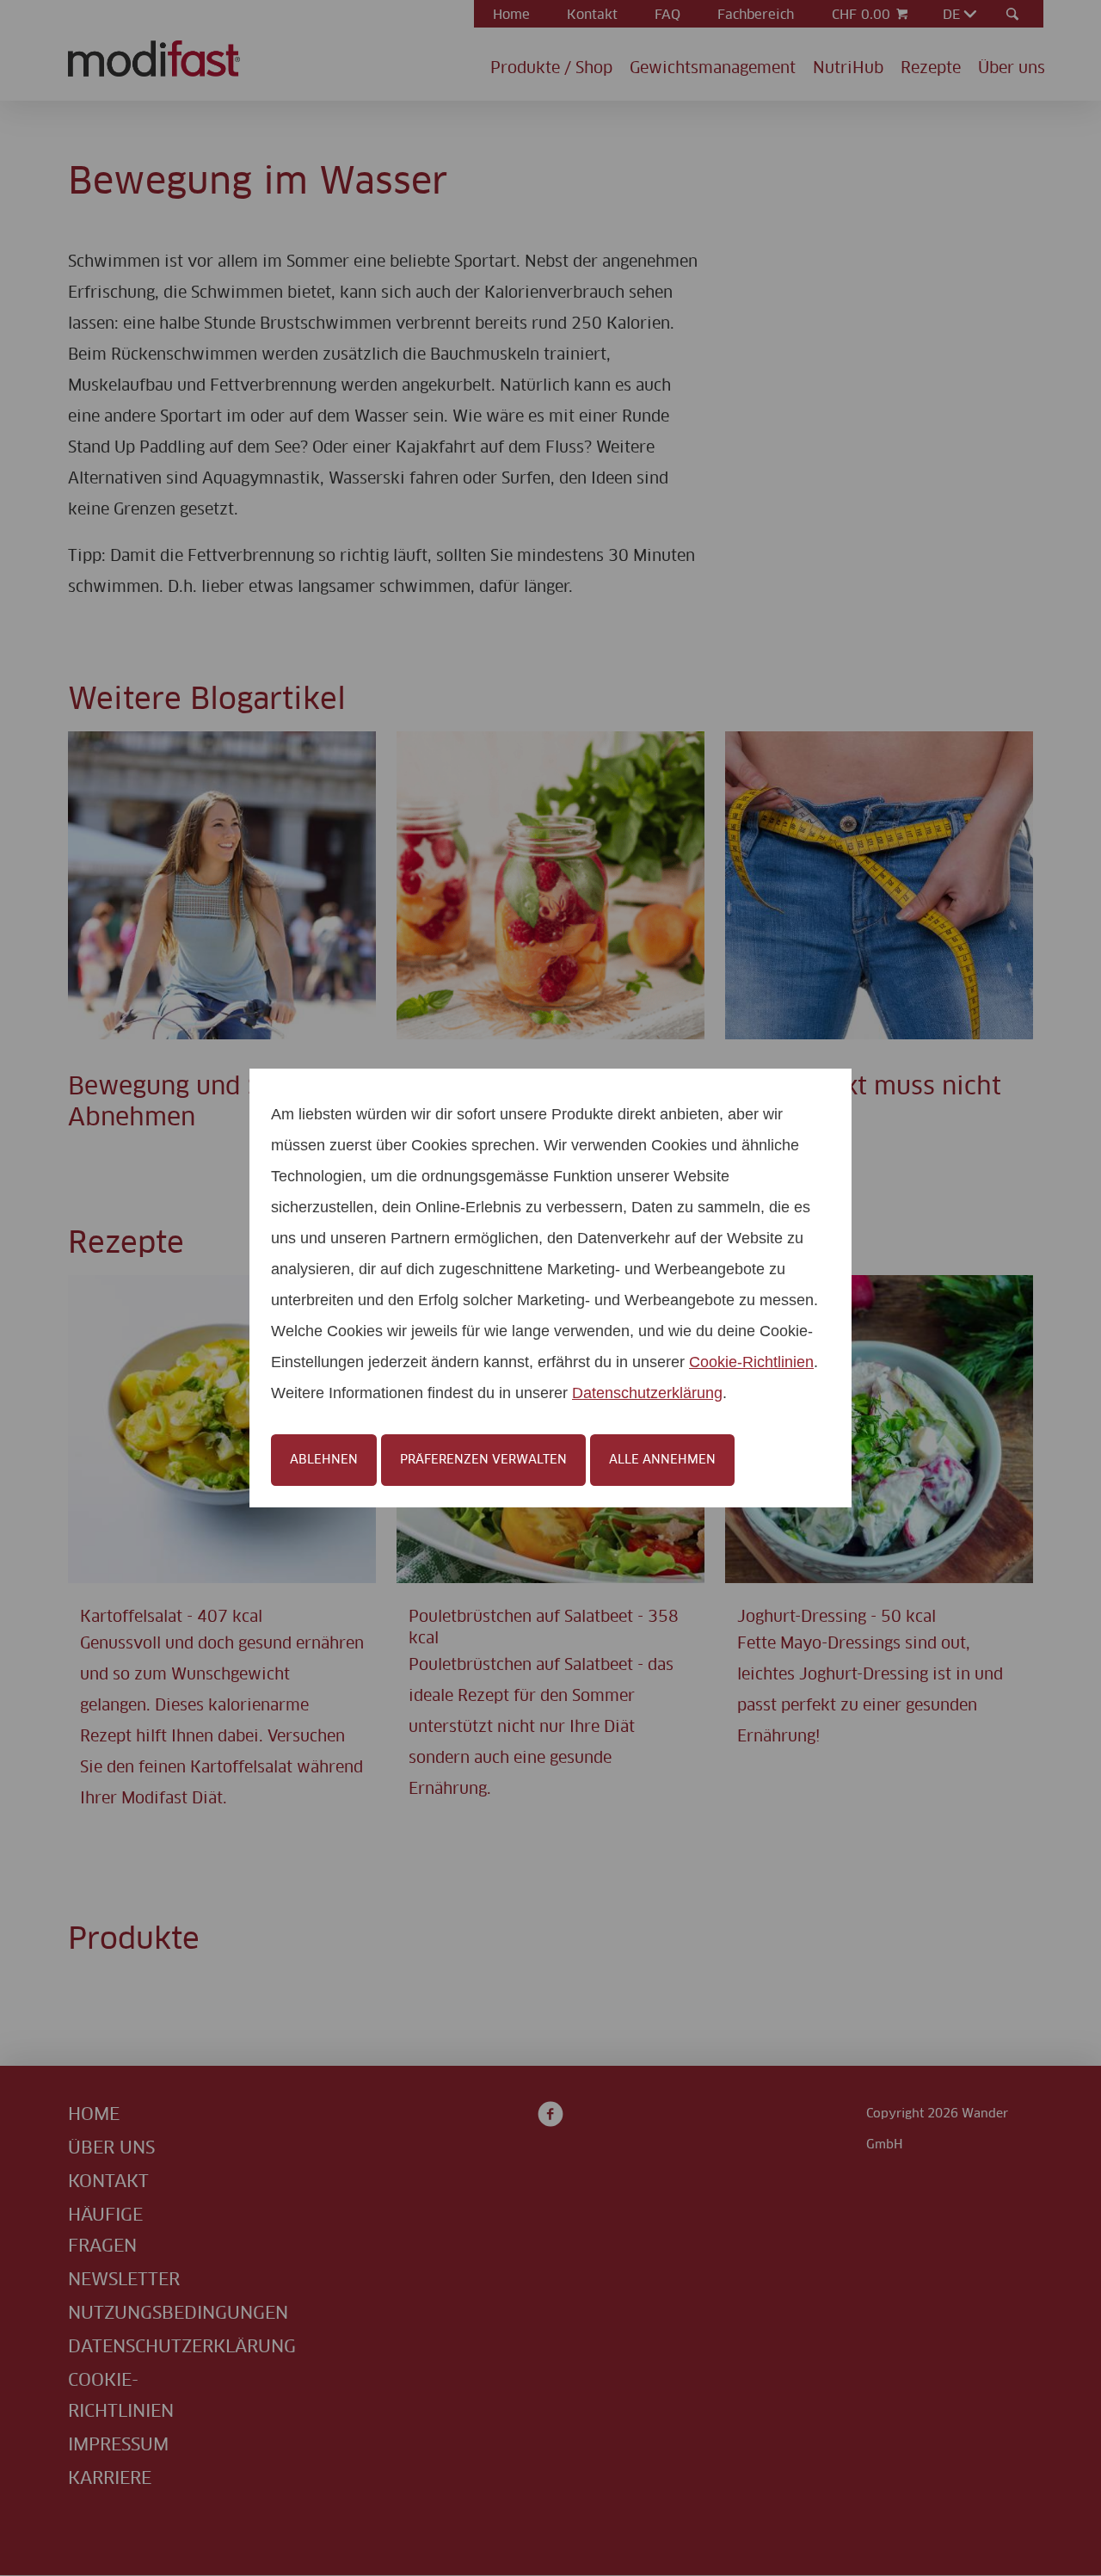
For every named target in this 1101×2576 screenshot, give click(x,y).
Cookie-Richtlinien (751, 1362)
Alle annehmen (662, 1460)
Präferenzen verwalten (483, 1460)
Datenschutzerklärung (647, 1393)
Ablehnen (324, 1460)
